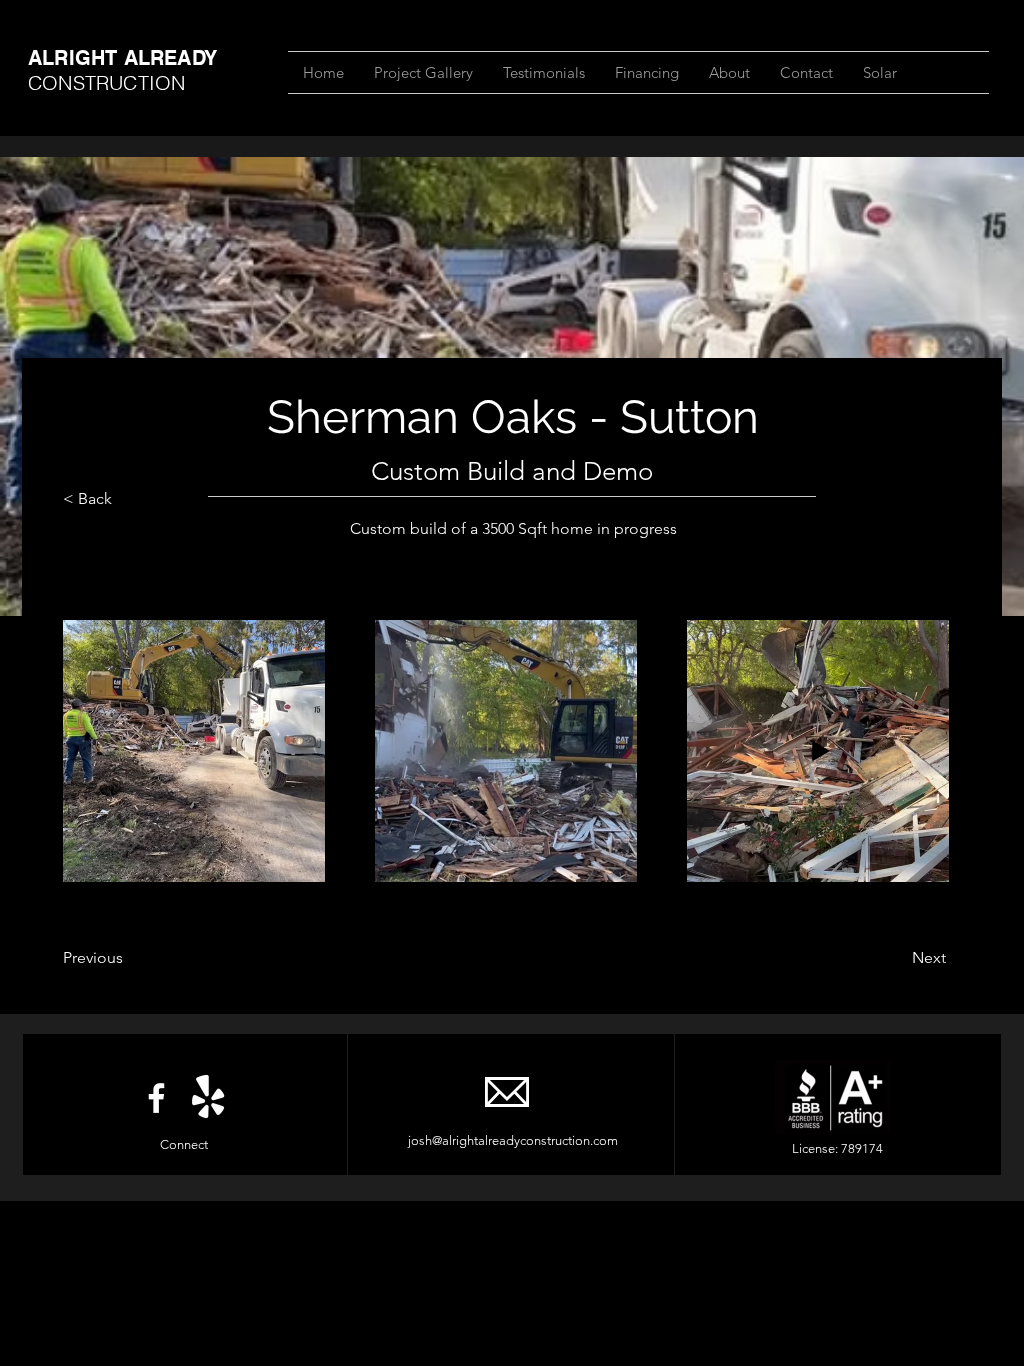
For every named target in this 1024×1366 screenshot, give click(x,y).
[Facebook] (156, 1097)
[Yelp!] (208, 1097)
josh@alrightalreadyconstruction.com (513, 1140)
